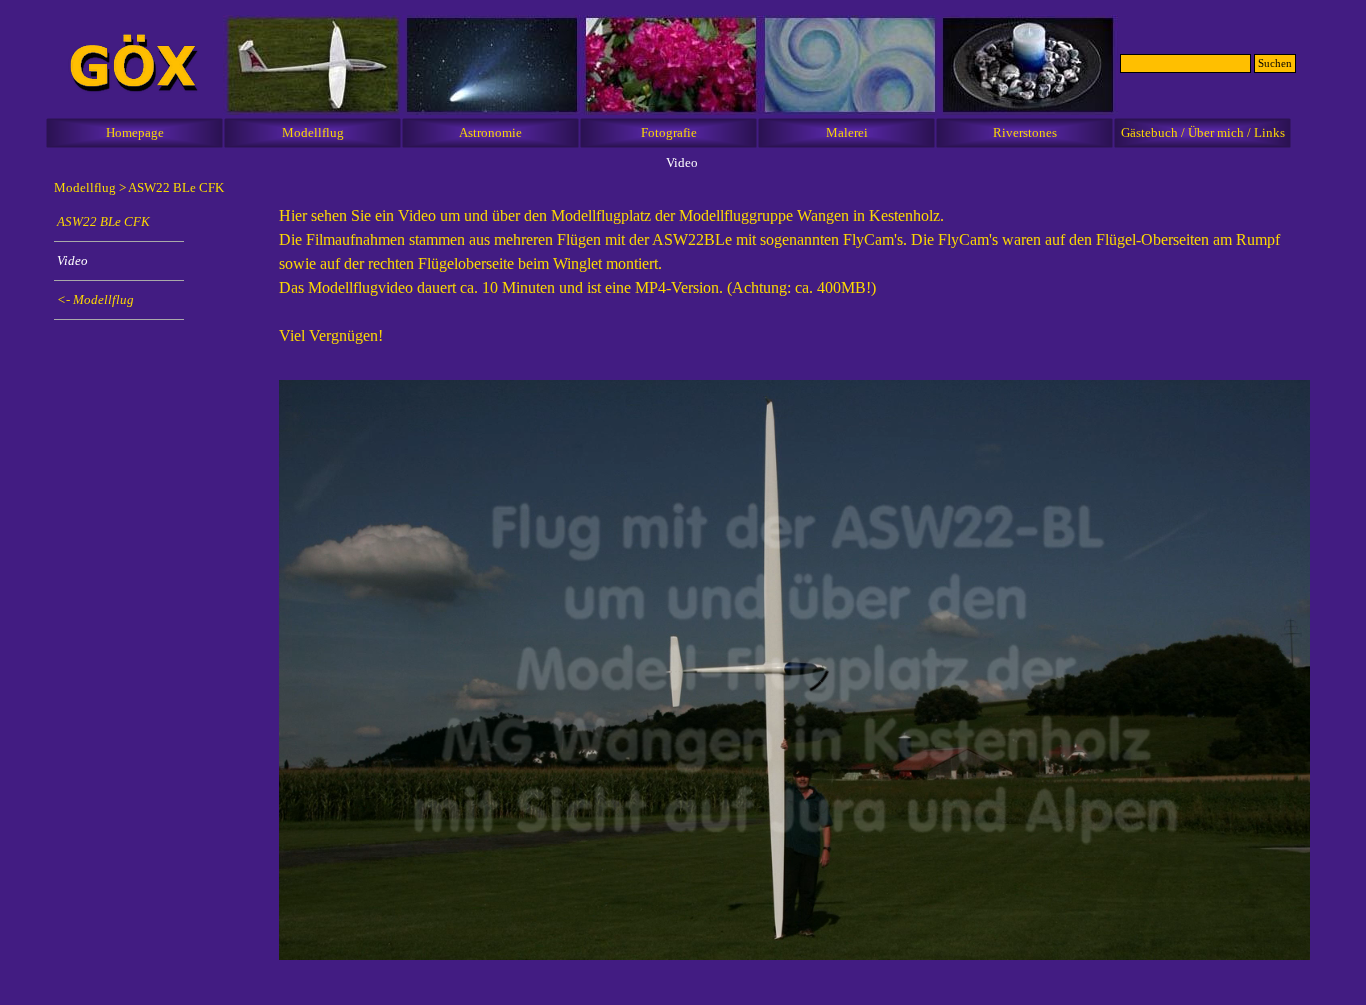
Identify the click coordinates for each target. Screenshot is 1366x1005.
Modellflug (313, 132)
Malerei (847, 132)
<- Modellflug (95, 299)
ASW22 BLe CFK (176, 187)
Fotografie (669, 132)
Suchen (1275, 63)
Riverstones (1025, 132)
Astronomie (490, 132)
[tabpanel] (794, 286)
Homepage (135, 132)
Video (72, 260)
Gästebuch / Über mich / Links (1203, 132)
